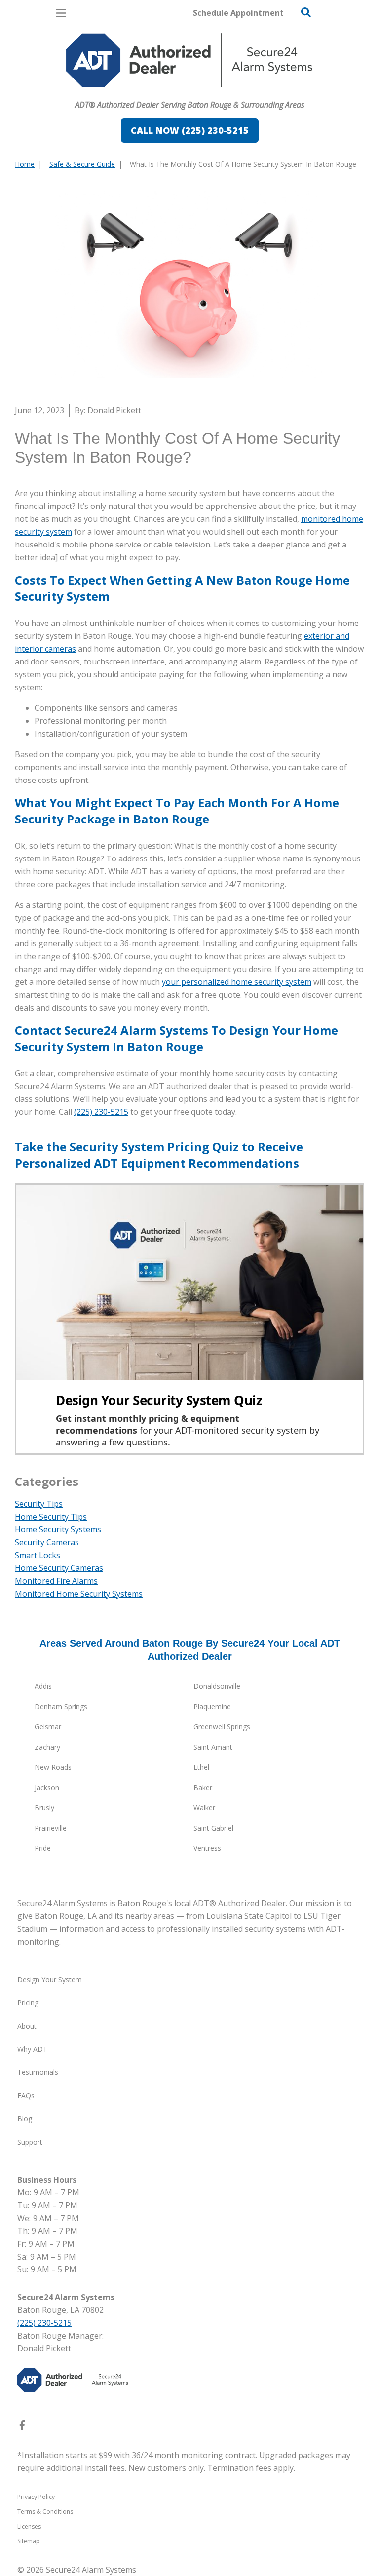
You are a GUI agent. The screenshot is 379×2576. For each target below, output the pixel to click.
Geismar (48, 1727)
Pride (43, 1848)
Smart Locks (38, 1555)
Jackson (47, 1787)
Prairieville (51, 1828)
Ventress (207, 1848)
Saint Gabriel (213, 1828)
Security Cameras (47, 1542)
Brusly (44, 1808)
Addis (43, 1686)
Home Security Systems (58, 1529)
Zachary (47, 1747)
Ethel (201, 1767)
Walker (204, 1808)
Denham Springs (61, 1706)
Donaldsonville (217, 1686)
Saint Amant (213, 1747)
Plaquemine (212, 1706)
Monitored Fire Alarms (56, 1581)
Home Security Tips (51, 1517)
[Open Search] (306, 12)
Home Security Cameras (59, 1568)
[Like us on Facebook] (22, 2427)
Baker (203, 1787)
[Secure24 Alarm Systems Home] (189, 60)
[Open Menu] (61, 13)
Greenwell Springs (222, 1727)
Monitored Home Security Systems (79, 1594)
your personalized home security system (237, 982)
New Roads (53, 1767)
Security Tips (39, 1504)
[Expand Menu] (105, 92)
